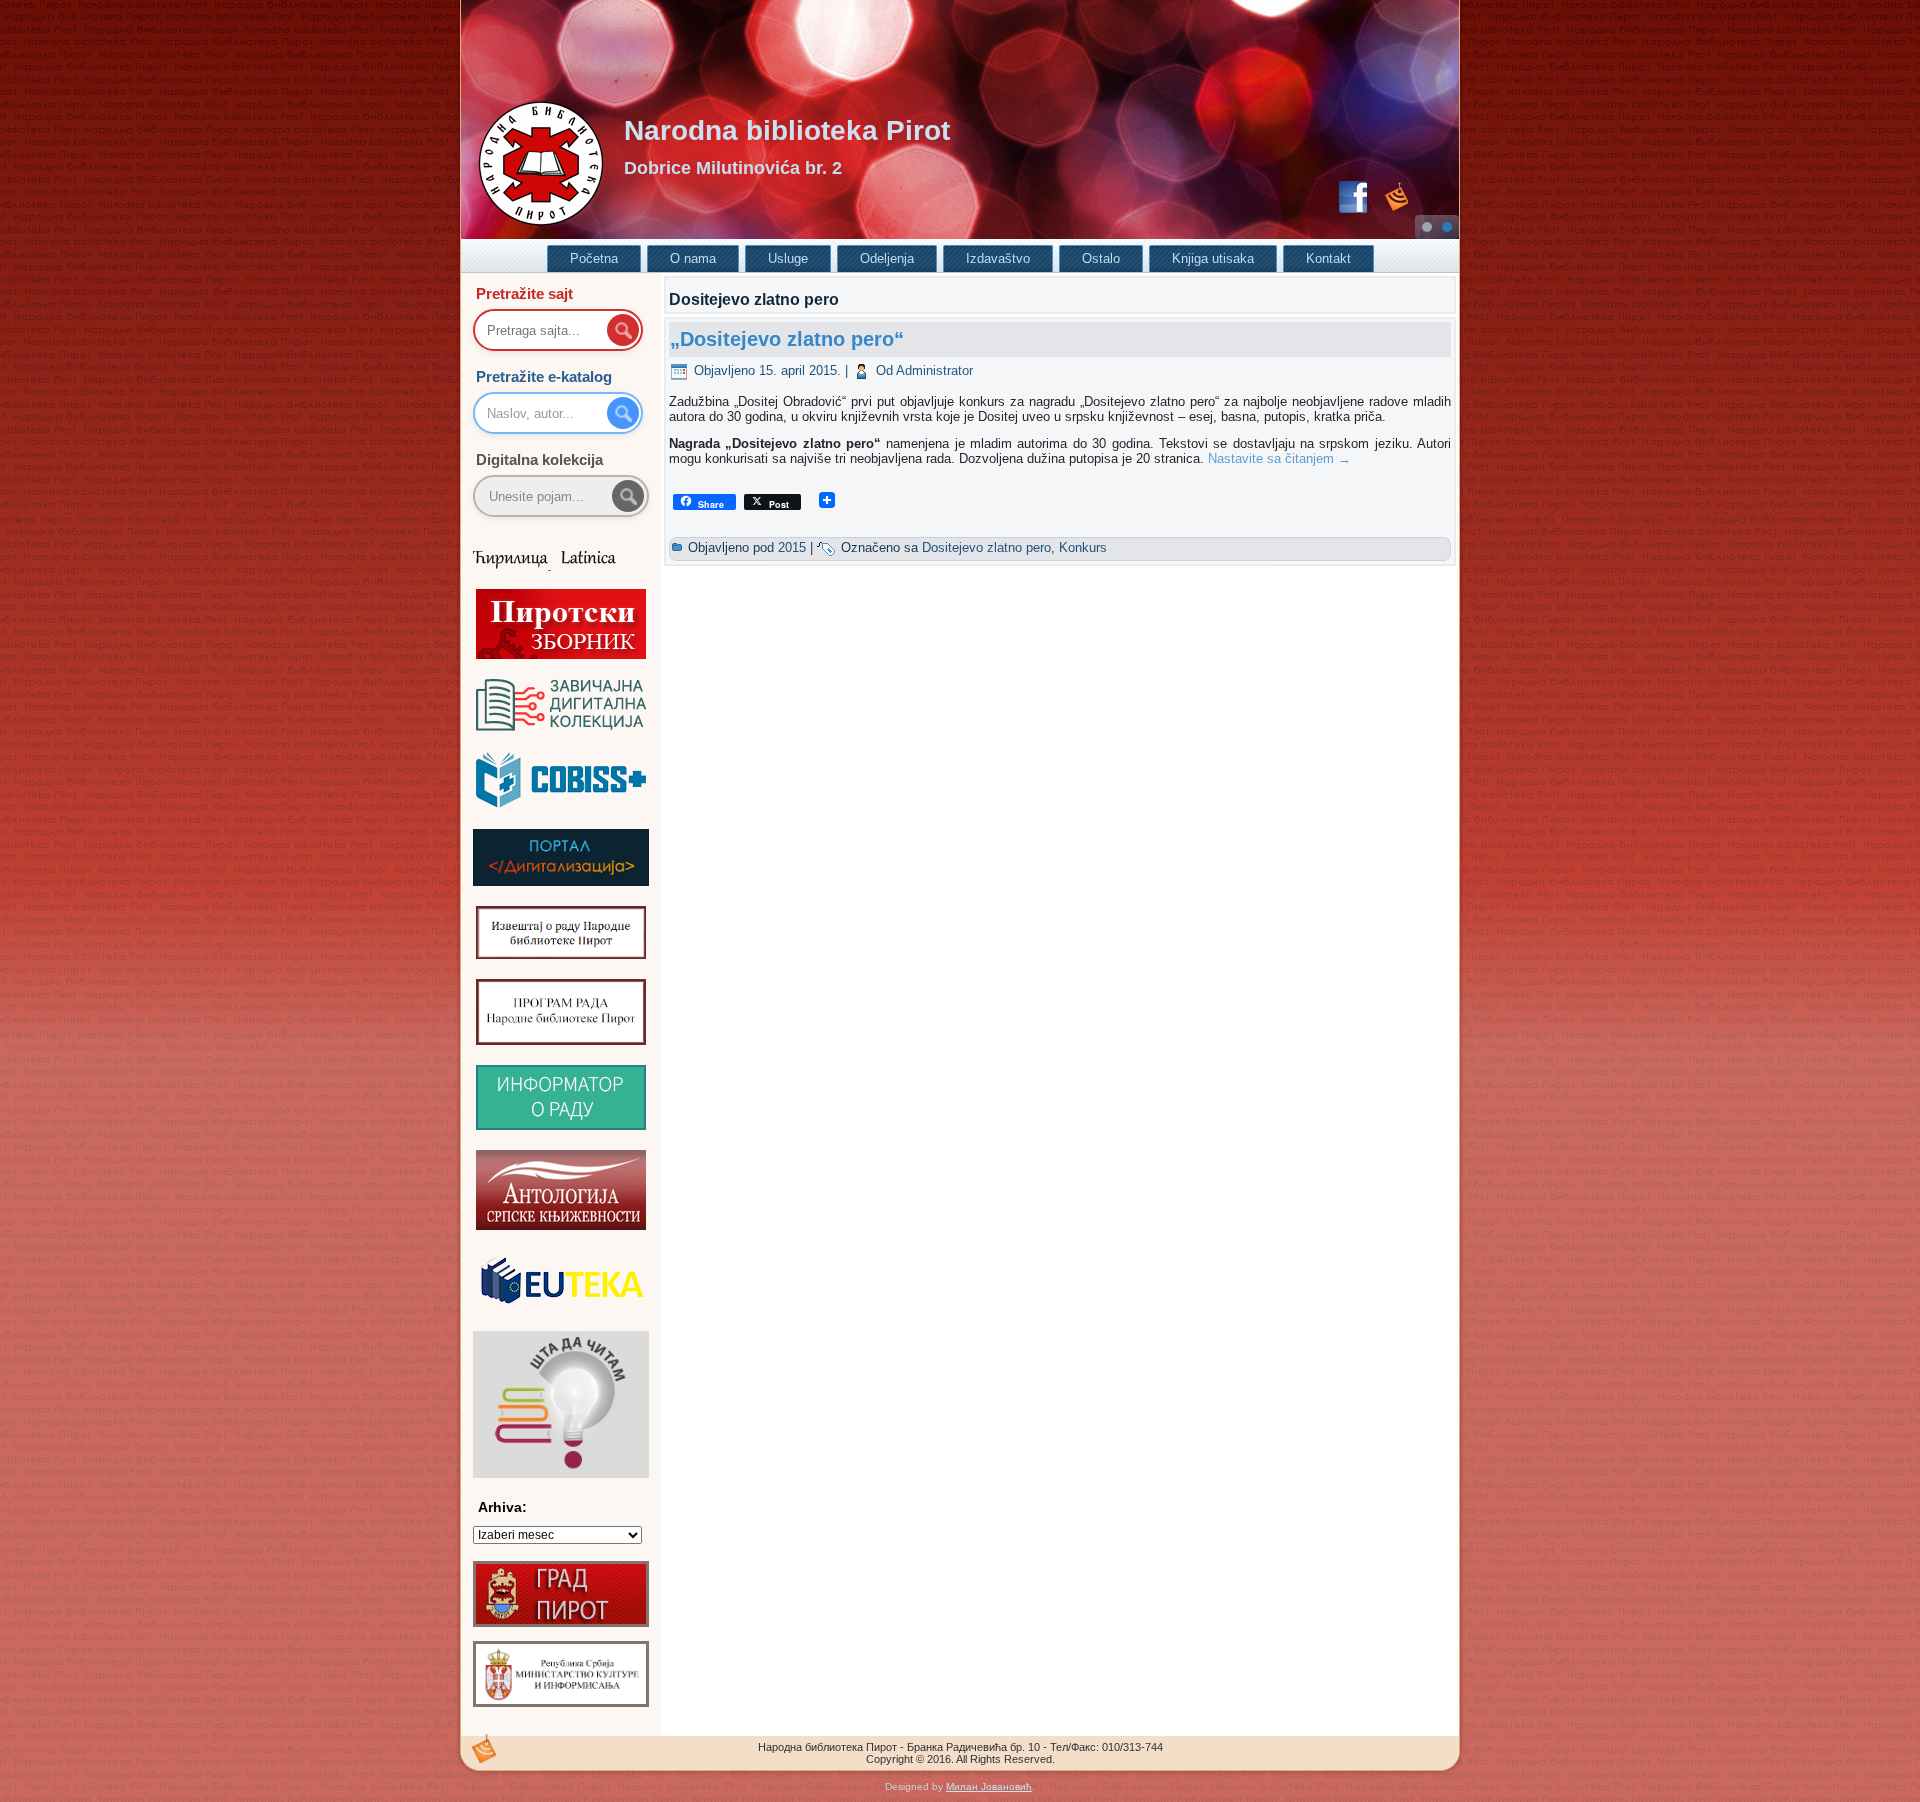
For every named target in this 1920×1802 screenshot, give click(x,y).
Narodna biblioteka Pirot (787, 130)
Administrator (934, 370)
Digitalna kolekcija (539, 459)
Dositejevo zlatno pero (986, 547)
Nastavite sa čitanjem (1279, 458)
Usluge (788, 258)
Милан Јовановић (989, 1786)
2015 (792, 547)
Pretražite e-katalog (544, 376)
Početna (594, 258)
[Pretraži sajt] (623, 330)
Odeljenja (887, 258)
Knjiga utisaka (1213, 258)
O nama (693, 258)
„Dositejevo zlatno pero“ (787, 339)
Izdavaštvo (998, 258)
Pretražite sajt (524, 293)
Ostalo (1101, 258)
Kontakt (1328, 258)
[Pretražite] (628, 496)
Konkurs (1083, 547)
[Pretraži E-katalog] (623, 413)
